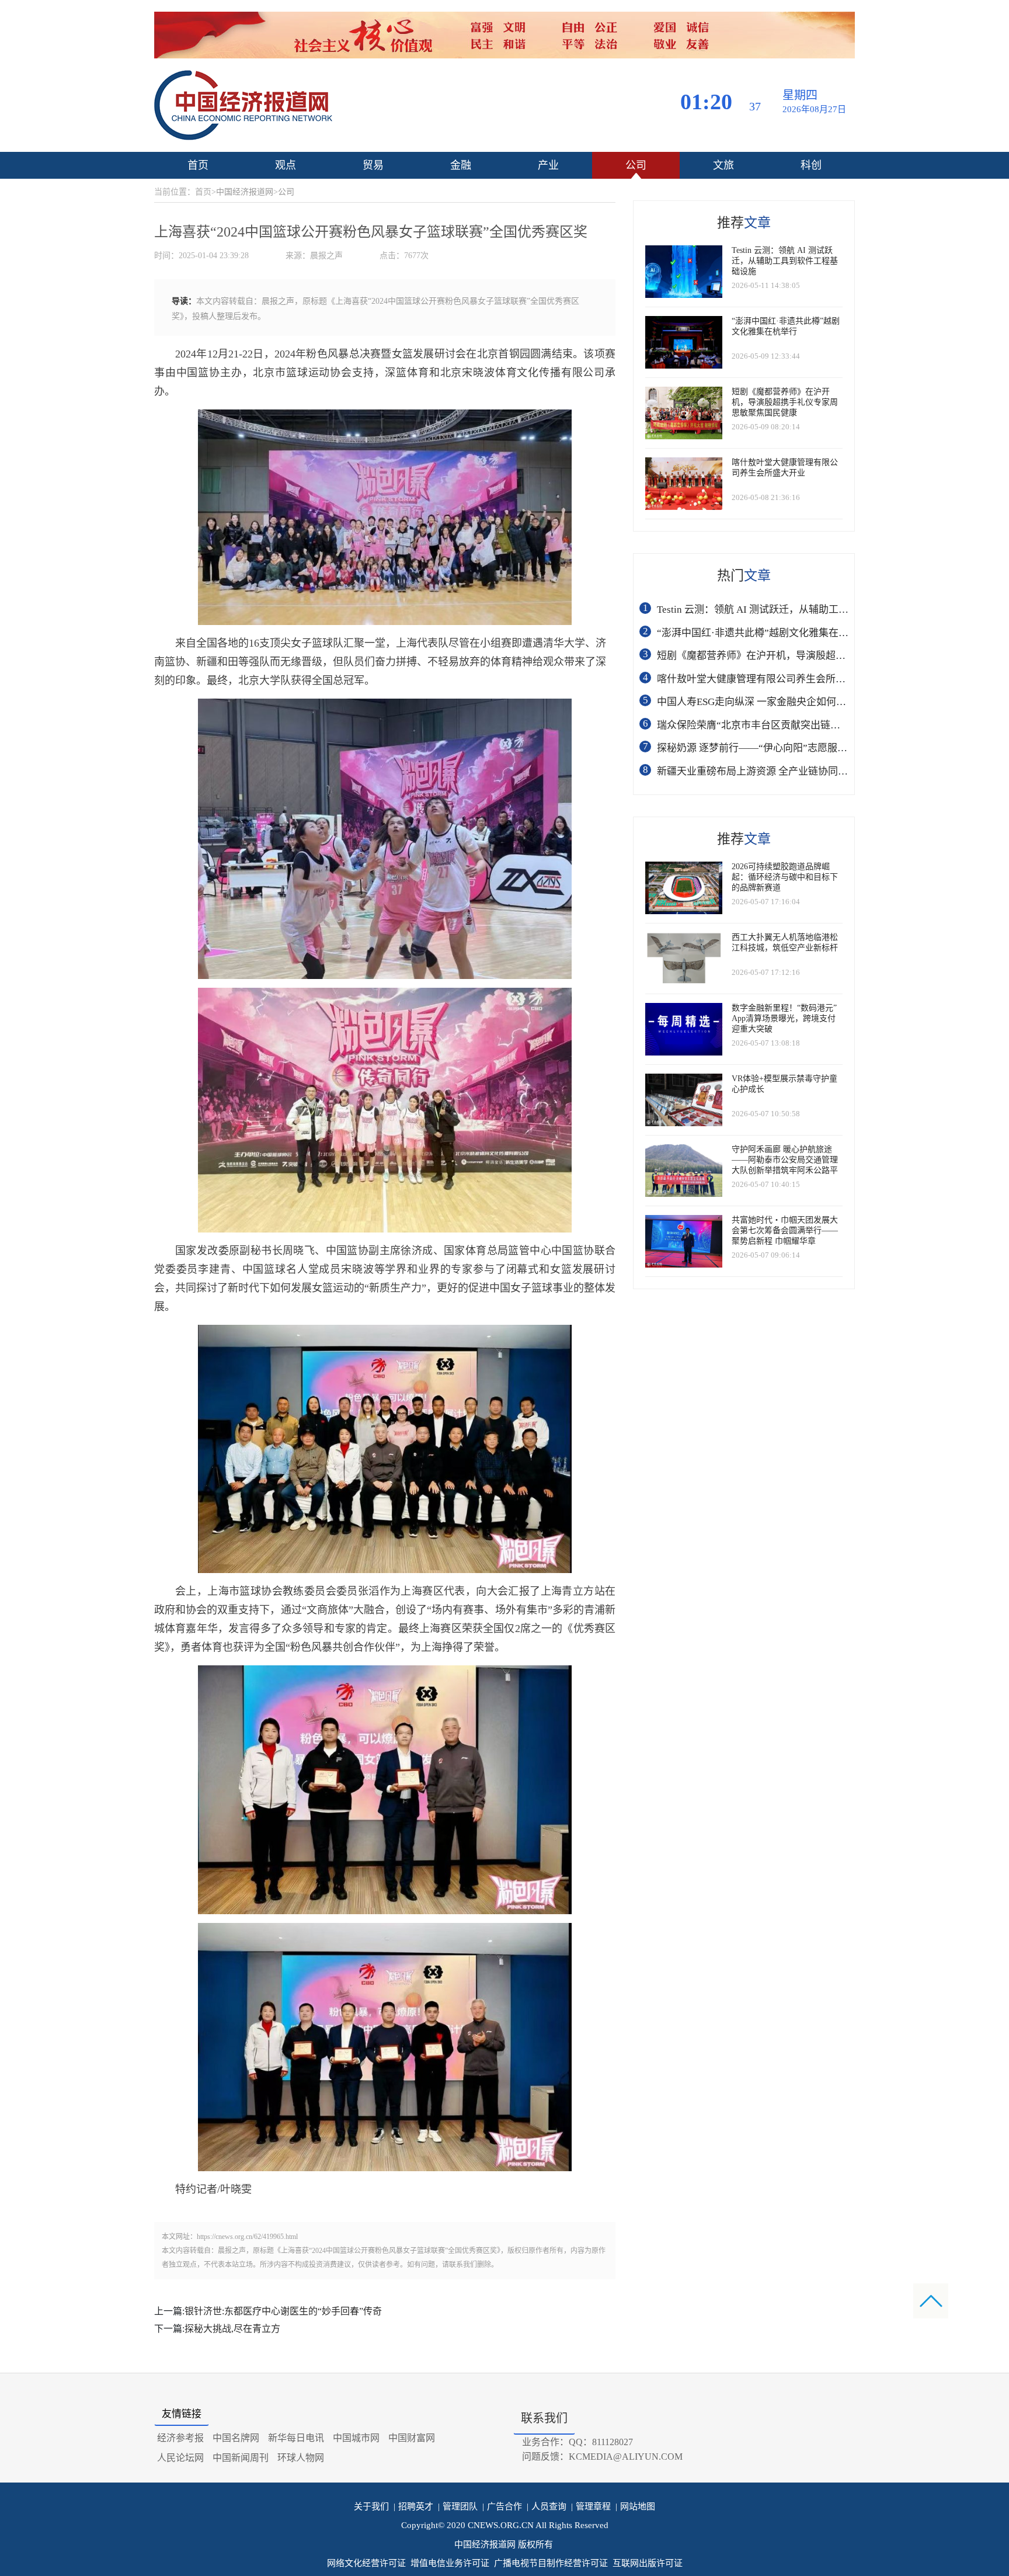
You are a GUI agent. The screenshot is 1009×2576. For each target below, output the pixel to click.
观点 (286, 165)
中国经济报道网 (245, 192)
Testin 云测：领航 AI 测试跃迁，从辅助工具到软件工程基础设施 (797, 610)
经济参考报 (180, 2438)
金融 (461, 165)
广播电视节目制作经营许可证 (551, 2563)
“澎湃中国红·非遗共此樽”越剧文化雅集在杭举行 (763, 633)
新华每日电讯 (296, 2438)
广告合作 (502, 2506)
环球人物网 (301, 2458)
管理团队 (458, 2506)
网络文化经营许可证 (366, 2563)
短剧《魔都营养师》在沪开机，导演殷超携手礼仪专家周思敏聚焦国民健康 (821, 656)
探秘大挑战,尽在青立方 (232, 2329)
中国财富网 (412, 2438)
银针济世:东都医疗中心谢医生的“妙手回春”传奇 (283, 2311)
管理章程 (591, 2506)
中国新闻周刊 (241, 2458)
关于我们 (371, 2506)
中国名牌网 (236, 2438)
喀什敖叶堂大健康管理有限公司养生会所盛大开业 (766, 679)
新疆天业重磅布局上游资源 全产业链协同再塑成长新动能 (782, 771)
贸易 (373, 165)
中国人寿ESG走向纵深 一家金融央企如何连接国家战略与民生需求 (801, 702)
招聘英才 (413, 2506)
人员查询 (547, 2506)
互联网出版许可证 (648, 2563)
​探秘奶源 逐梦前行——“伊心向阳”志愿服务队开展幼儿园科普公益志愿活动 (822, 748)
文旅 (723, 165)
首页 (198, 165)
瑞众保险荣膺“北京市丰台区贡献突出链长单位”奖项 (771, 725)
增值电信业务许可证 (450, 2563)
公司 (636, 165)
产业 (548, 165)
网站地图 (635, 2506)
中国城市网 (356, 2438)
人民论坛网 (180, 2458)
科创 (811, 165)
